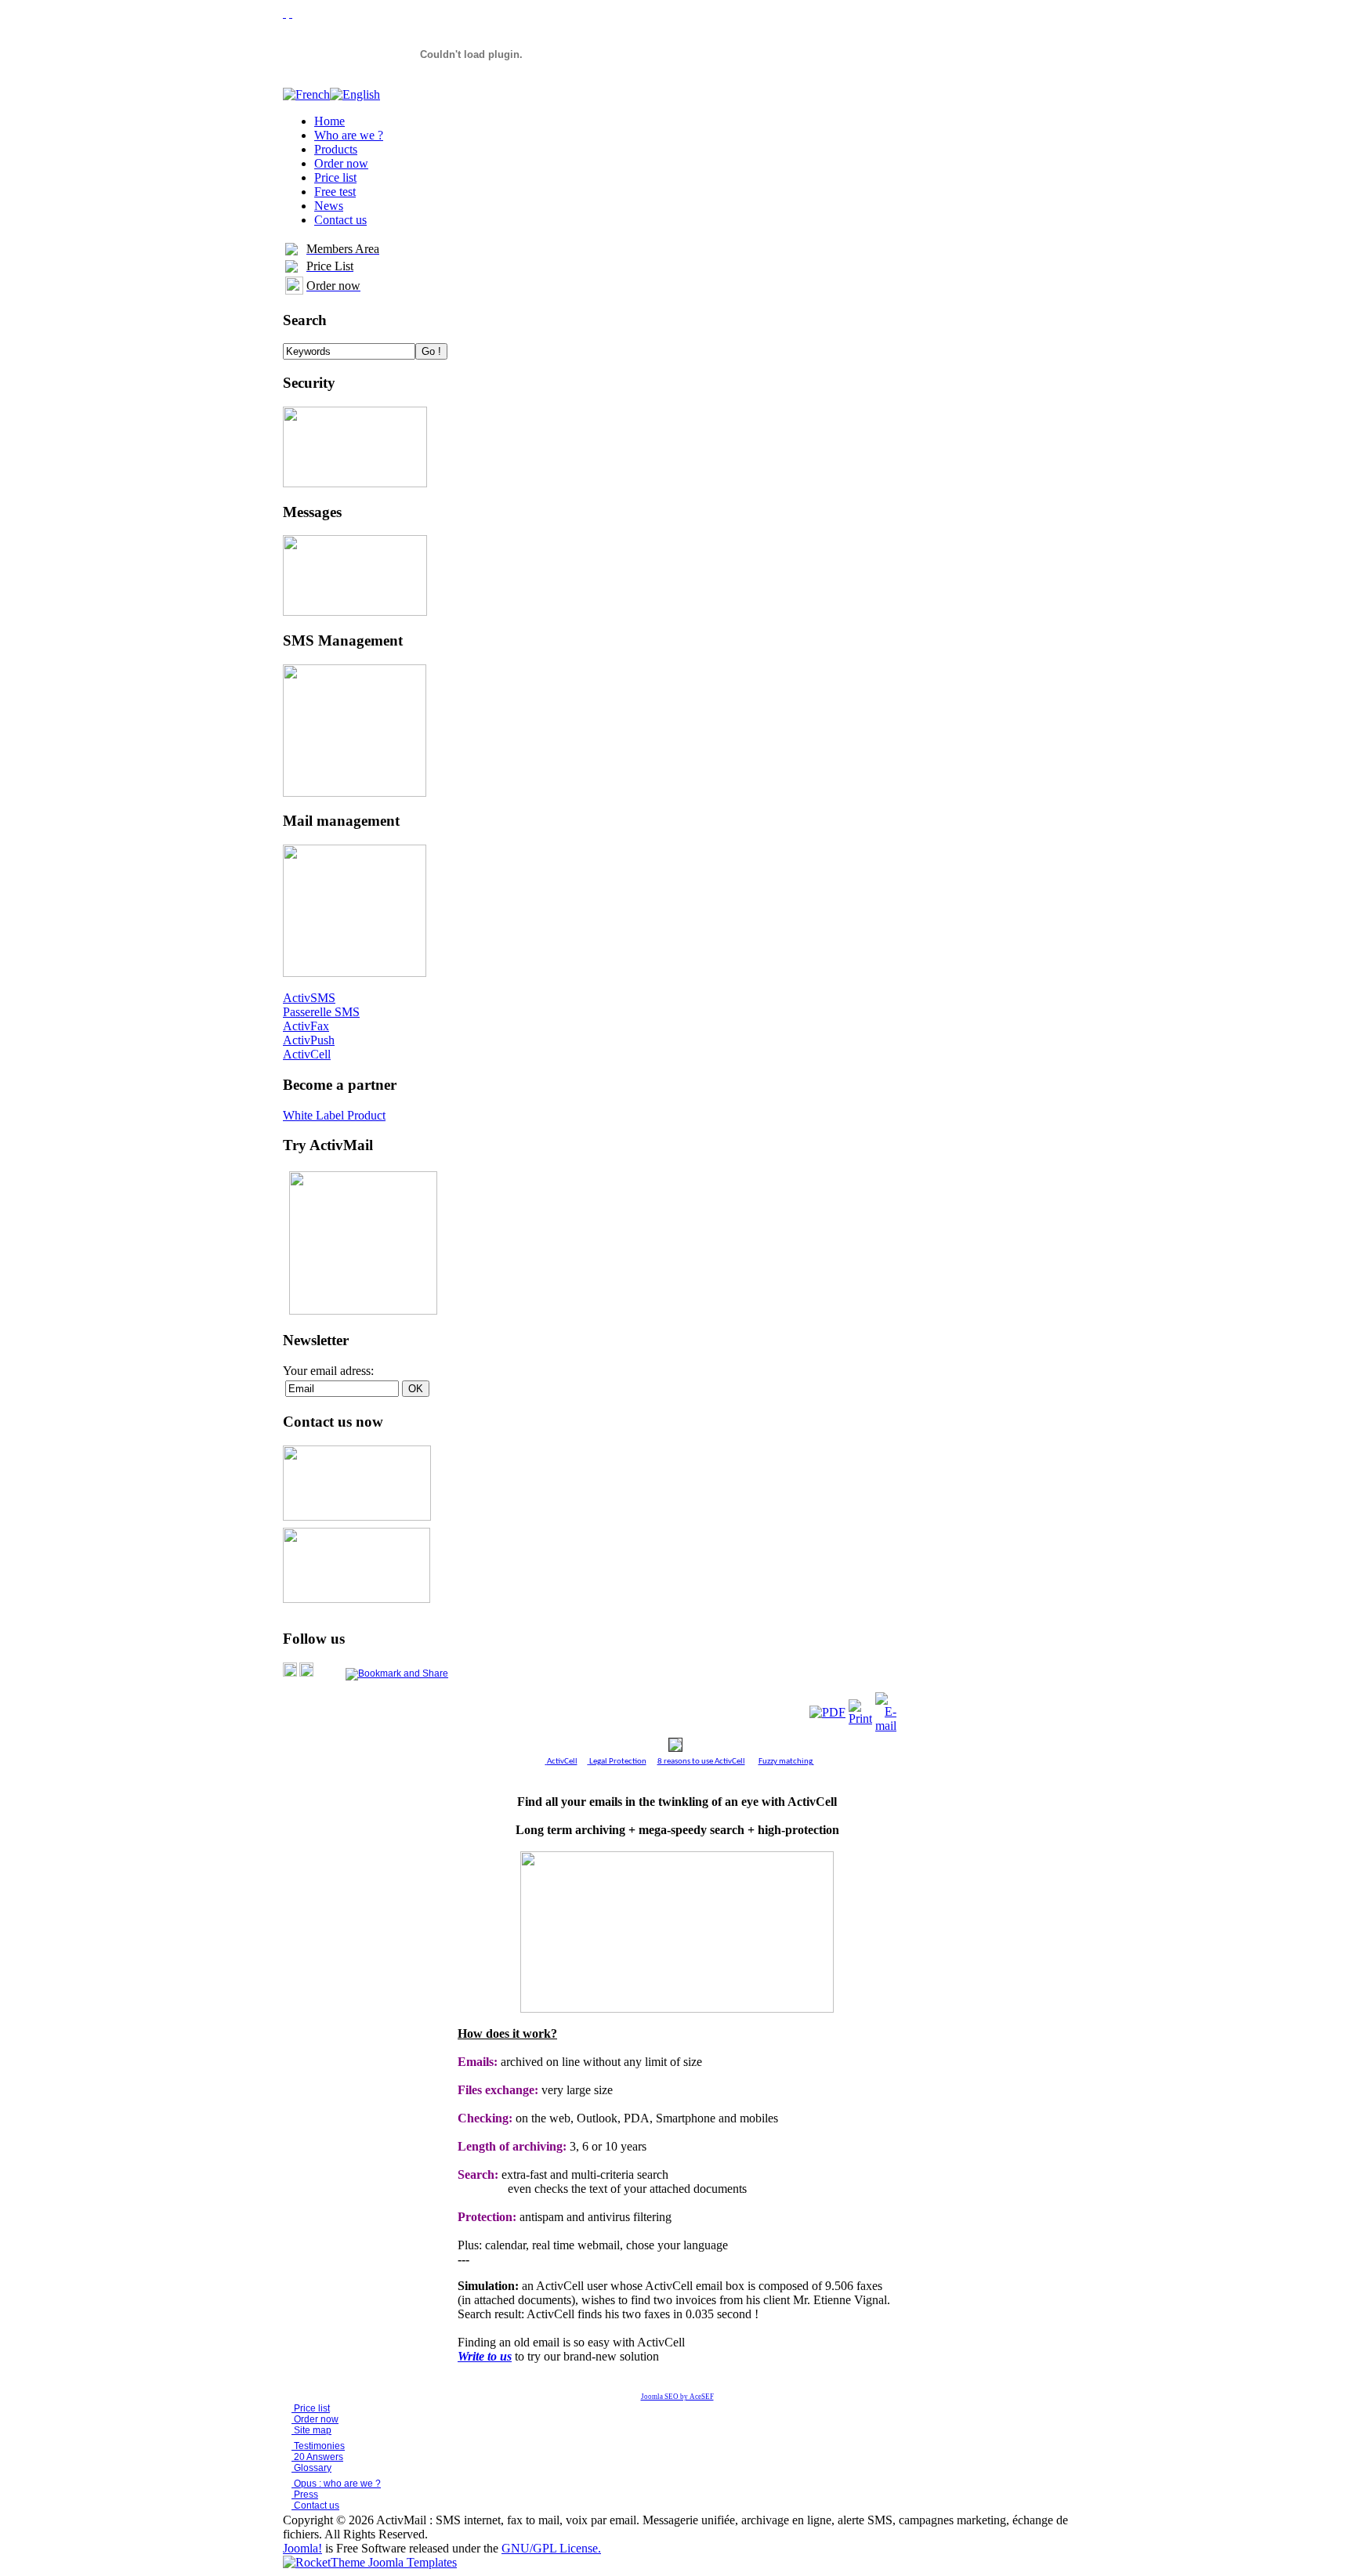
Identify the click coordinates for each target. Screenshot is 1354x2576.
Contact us (315, 2505)
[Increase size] (284, 13)
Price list (311, 2408)
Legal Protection (618, 1762)
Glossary (311, 2468)
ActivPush (309, 1040)
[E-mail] (886, 1726)
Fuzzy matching (786, 1762)
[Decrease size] (291, 13)
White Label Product (334, 1115)
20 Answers (317, 2457)
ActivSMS (309, 998)
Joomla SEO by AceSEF (677, 2397)
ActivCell (307, 1054)
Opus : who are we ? (336, 2484)
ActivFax (306, 1026)
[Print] (860, 1719)
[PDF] (827, 1712)
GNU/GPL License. (551, 2548)
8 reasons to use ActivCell (701, 1762)
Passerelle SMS (321, 1012)
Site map (313, 2430)
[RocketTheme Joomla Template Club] (370, 2562)
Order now (315, 2419)
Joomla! (302, 2548)
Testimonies (318, 2446)
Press (305, 2495)
